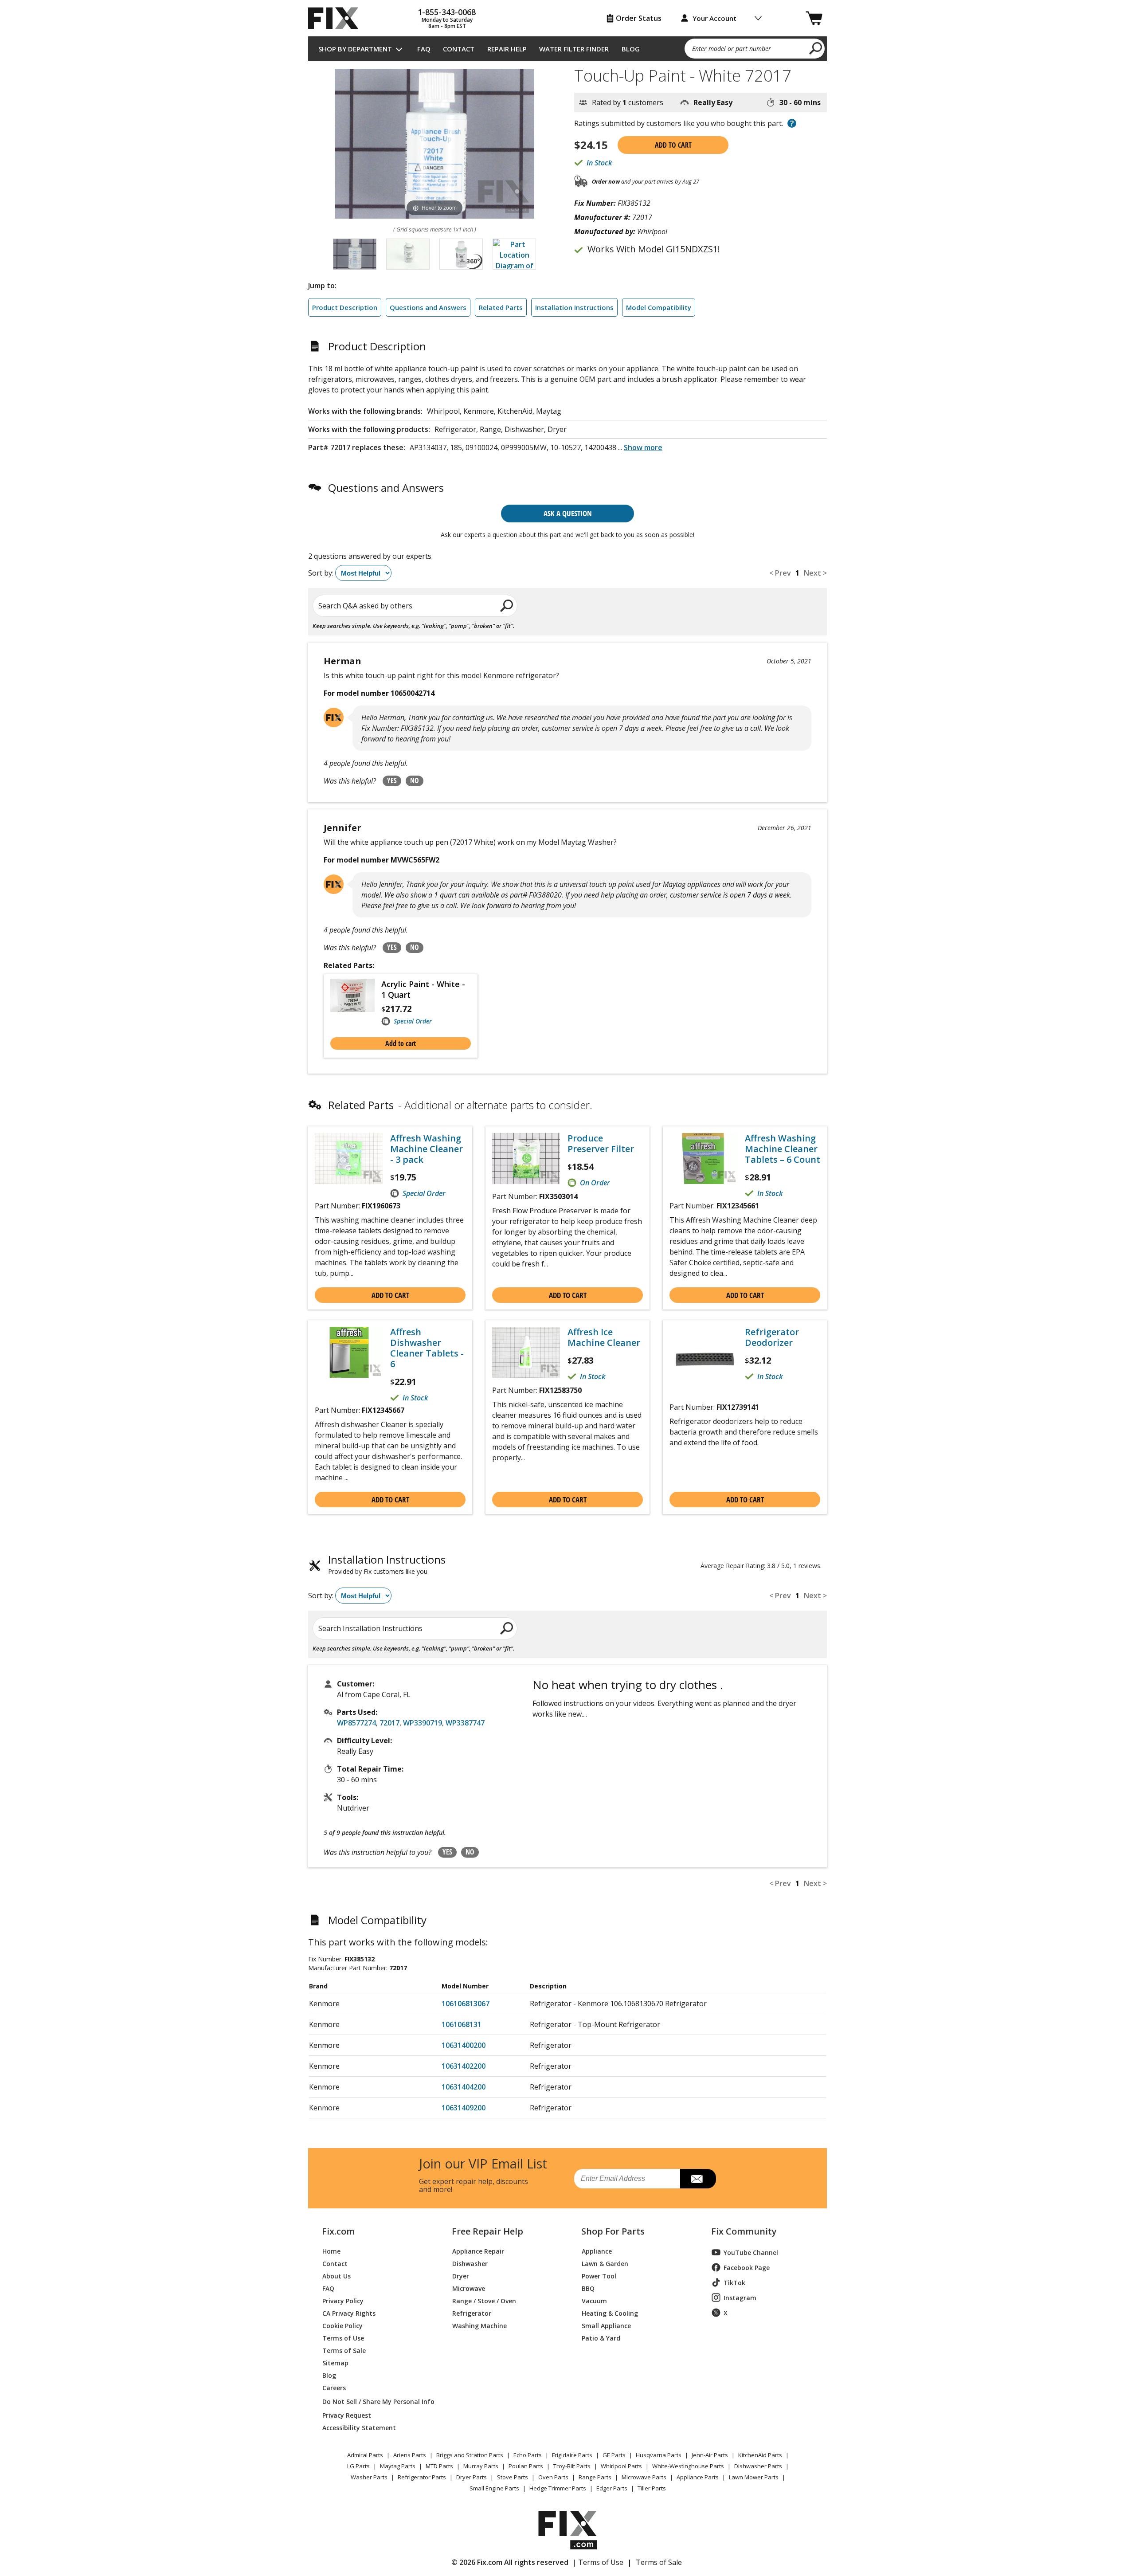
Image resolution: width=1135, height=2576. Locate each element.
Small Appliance (606, 2325)
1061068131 (462, 2024)
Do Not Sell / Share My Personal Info (375, 2402)
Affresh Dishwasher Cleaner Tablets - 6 (427, 1348)
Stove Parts (513, 2477)
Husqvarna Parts (659, 2455)
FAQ (424, 49)
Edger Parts (612, 2488)
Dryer (461, 2276)
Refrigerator (472, 2313)
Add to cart (673, 145)
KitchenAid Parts (760, 2455)
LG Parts (358, 2466)
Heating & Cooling (610, 2313)
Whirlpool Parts (621, 2466)
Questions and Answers (428, 307)
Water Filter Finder (574, 49)
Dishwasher (470, 2263)
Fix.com (338, 2231)
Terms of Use (343, 2338)
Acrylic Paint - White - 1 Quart (423, 989)
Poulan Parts (526, 2466)
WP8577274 (356, 1723)
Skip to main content (568, 22)
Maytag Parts (398, 2466)
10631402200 (464, 2066)
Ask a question (568, 513)
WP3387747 (465, 1723)
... (640, 447)
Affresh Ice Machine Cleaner (604, 1337)
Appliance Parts (698, 2477)
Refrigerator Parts (422, 2477)
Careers (334, 2387)
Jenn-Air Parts (710, 2455)
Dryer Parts (472, 2477)
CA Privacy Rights (349, 2313)
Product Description (345, 307)
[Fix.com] (337, 18)
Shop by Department (355, 49)
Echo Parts (528, 2455)
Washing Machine (479, 2325)
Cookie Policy (342, 2325)
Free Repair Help (487, 2231)
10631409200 (464, 2108)
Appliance (597, 2251)
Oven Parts (553, 2477)
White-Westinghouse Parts (688, 2466)
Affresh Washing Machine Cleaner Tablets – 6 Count (783, 1149)
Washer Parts (369, 2477)
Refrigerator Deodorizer (772, 1337)
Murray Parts (481, 2466)
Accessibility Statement (359, 2427)
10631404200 (464, 2087)
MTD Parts (439, 2466)
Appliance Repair (478, 2251)
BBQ (588, 2288)
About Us (337, 2276)
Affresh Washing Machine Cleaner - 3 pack (427, 1149)
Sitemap (335, 2362)
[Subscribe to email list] (698, 2179)
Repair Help (507, 49)
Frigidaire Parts (572, 2455)
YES (392, 780)
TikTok (734, 2283)
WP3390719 (423, 1723)
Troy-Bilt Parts (572, 2466)
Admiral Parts (365, 2455)
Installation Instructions (574, 307)
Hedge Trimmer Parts (558, 2488)
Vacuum (594, 2300)
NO (415, 780)
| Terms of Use (598, 2562)
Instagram (740, 2298)
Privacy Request (347, 2415)
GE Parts (614, 2455)
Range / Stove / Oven (484, 2300)
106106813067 (466, 2004)
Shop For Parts (613, 2231)
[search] (816, 48)
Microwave (469, 2288)
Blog (631, 49)
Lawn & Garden (605, 2263)
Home (331, 2251)
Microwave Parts (644, 2477)
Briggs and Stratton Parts (470, 2455)
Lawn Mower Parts (754, 2477)
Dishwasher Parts (758, 2466)
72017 (389, 1723)
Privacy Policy (343, 2300)
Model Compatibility (659, 307)
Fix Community (744, 2231)
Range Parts (595, 2477)
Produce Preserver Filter (601, 1144)
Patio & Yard (601, 2338)
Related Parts (501, 307)
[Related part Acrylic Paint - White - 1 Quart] (356, 1003)
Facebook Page (747, 2268)
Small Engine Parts (494, 2488)
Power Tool (599, 2276)
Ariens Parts (410, 2455)
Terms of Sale (344, 2350)
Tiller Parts (652, 2488)
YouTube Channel (751, 2253)
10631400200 (464, 2045)
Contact (459, 49)
